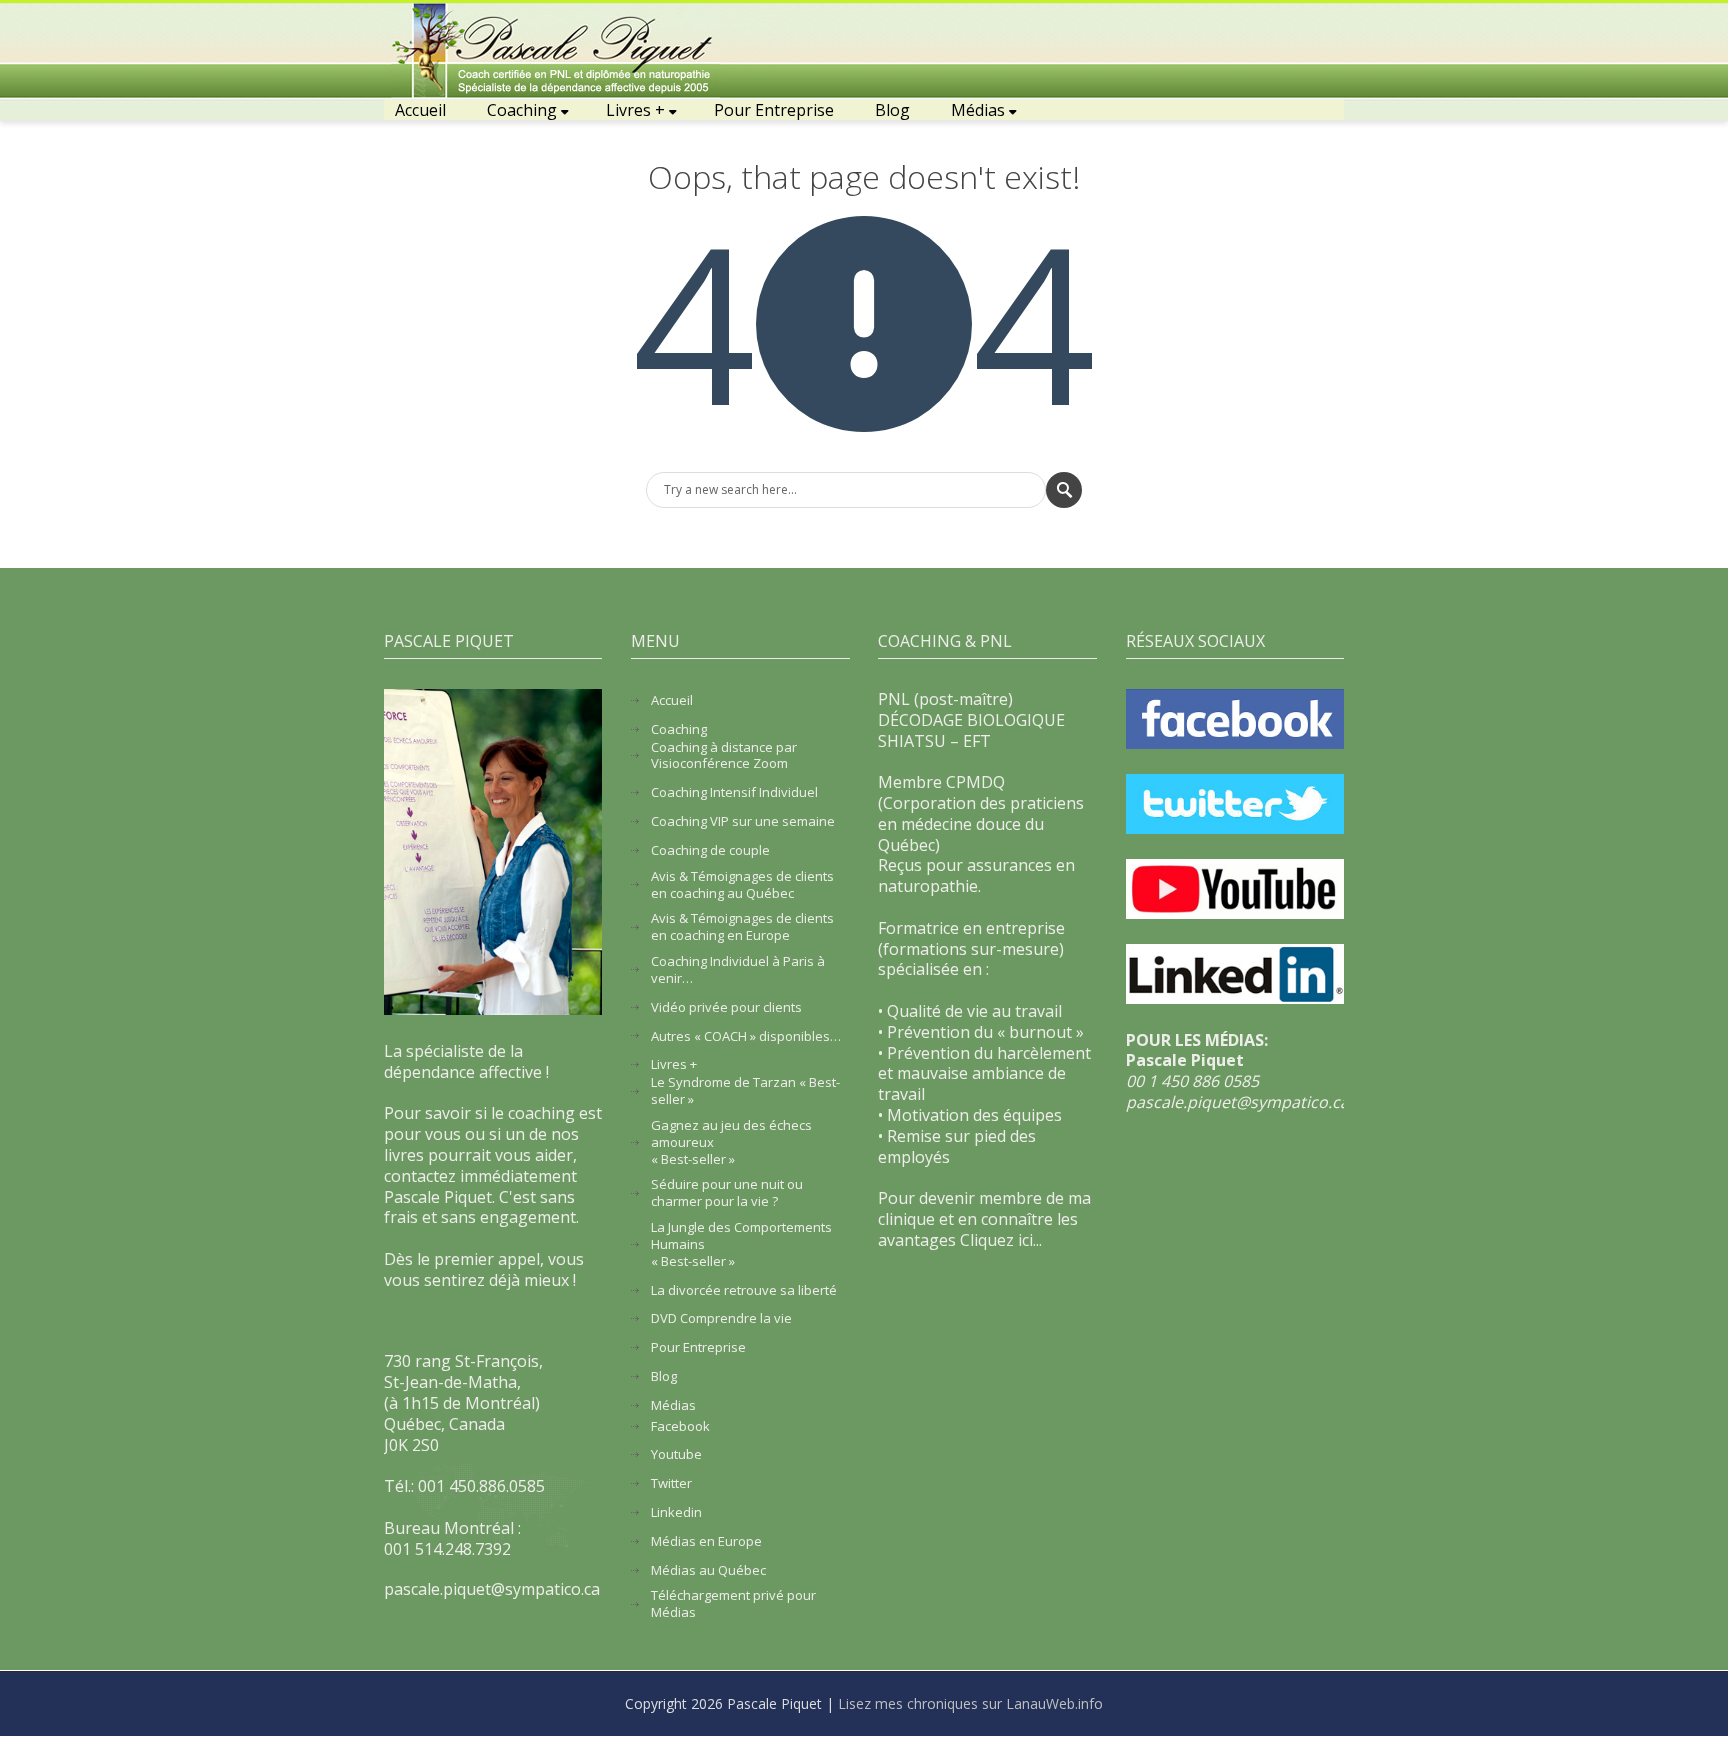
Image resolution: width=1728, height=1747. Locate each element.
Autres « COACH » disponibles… (746, 1036)
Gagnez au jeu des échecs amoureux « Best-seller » (731, 1142)
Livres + (635, 110)
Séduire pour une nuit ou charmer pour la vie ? (727, 1193)
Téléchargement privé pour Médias (733, 1604)
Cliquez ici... (1001, 1240)
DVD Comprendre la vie (721, 1318)
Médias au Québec (708, 1570)
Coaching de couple (710, 850)
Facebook (680, 1426)
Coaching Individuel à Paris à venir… (738, 970)
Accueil (420, 110)
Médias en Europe (706, 1541)
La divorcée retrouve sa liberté (744, 1290)
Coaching (522, 110)
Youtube (676, 1454)
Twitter (671, 1483)
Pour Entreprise (774, 110)
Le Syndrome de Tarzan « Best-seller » (745, 1091)
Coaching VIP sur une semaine (743, 821)
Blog (892, 110)
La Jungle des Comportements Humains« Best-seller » (741, 1244)
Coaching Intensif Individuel (734, 792)
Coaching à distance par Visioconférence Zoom (724, 756)
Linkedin (676, 1512)
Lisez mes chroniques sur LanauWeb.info (970, 1703)
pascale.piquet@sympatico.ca (1237, 1102)
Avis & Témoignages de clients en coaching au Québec (742, 885)
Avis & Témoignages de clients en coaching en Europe (742, 927)
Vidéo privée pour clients (726, 1007)
